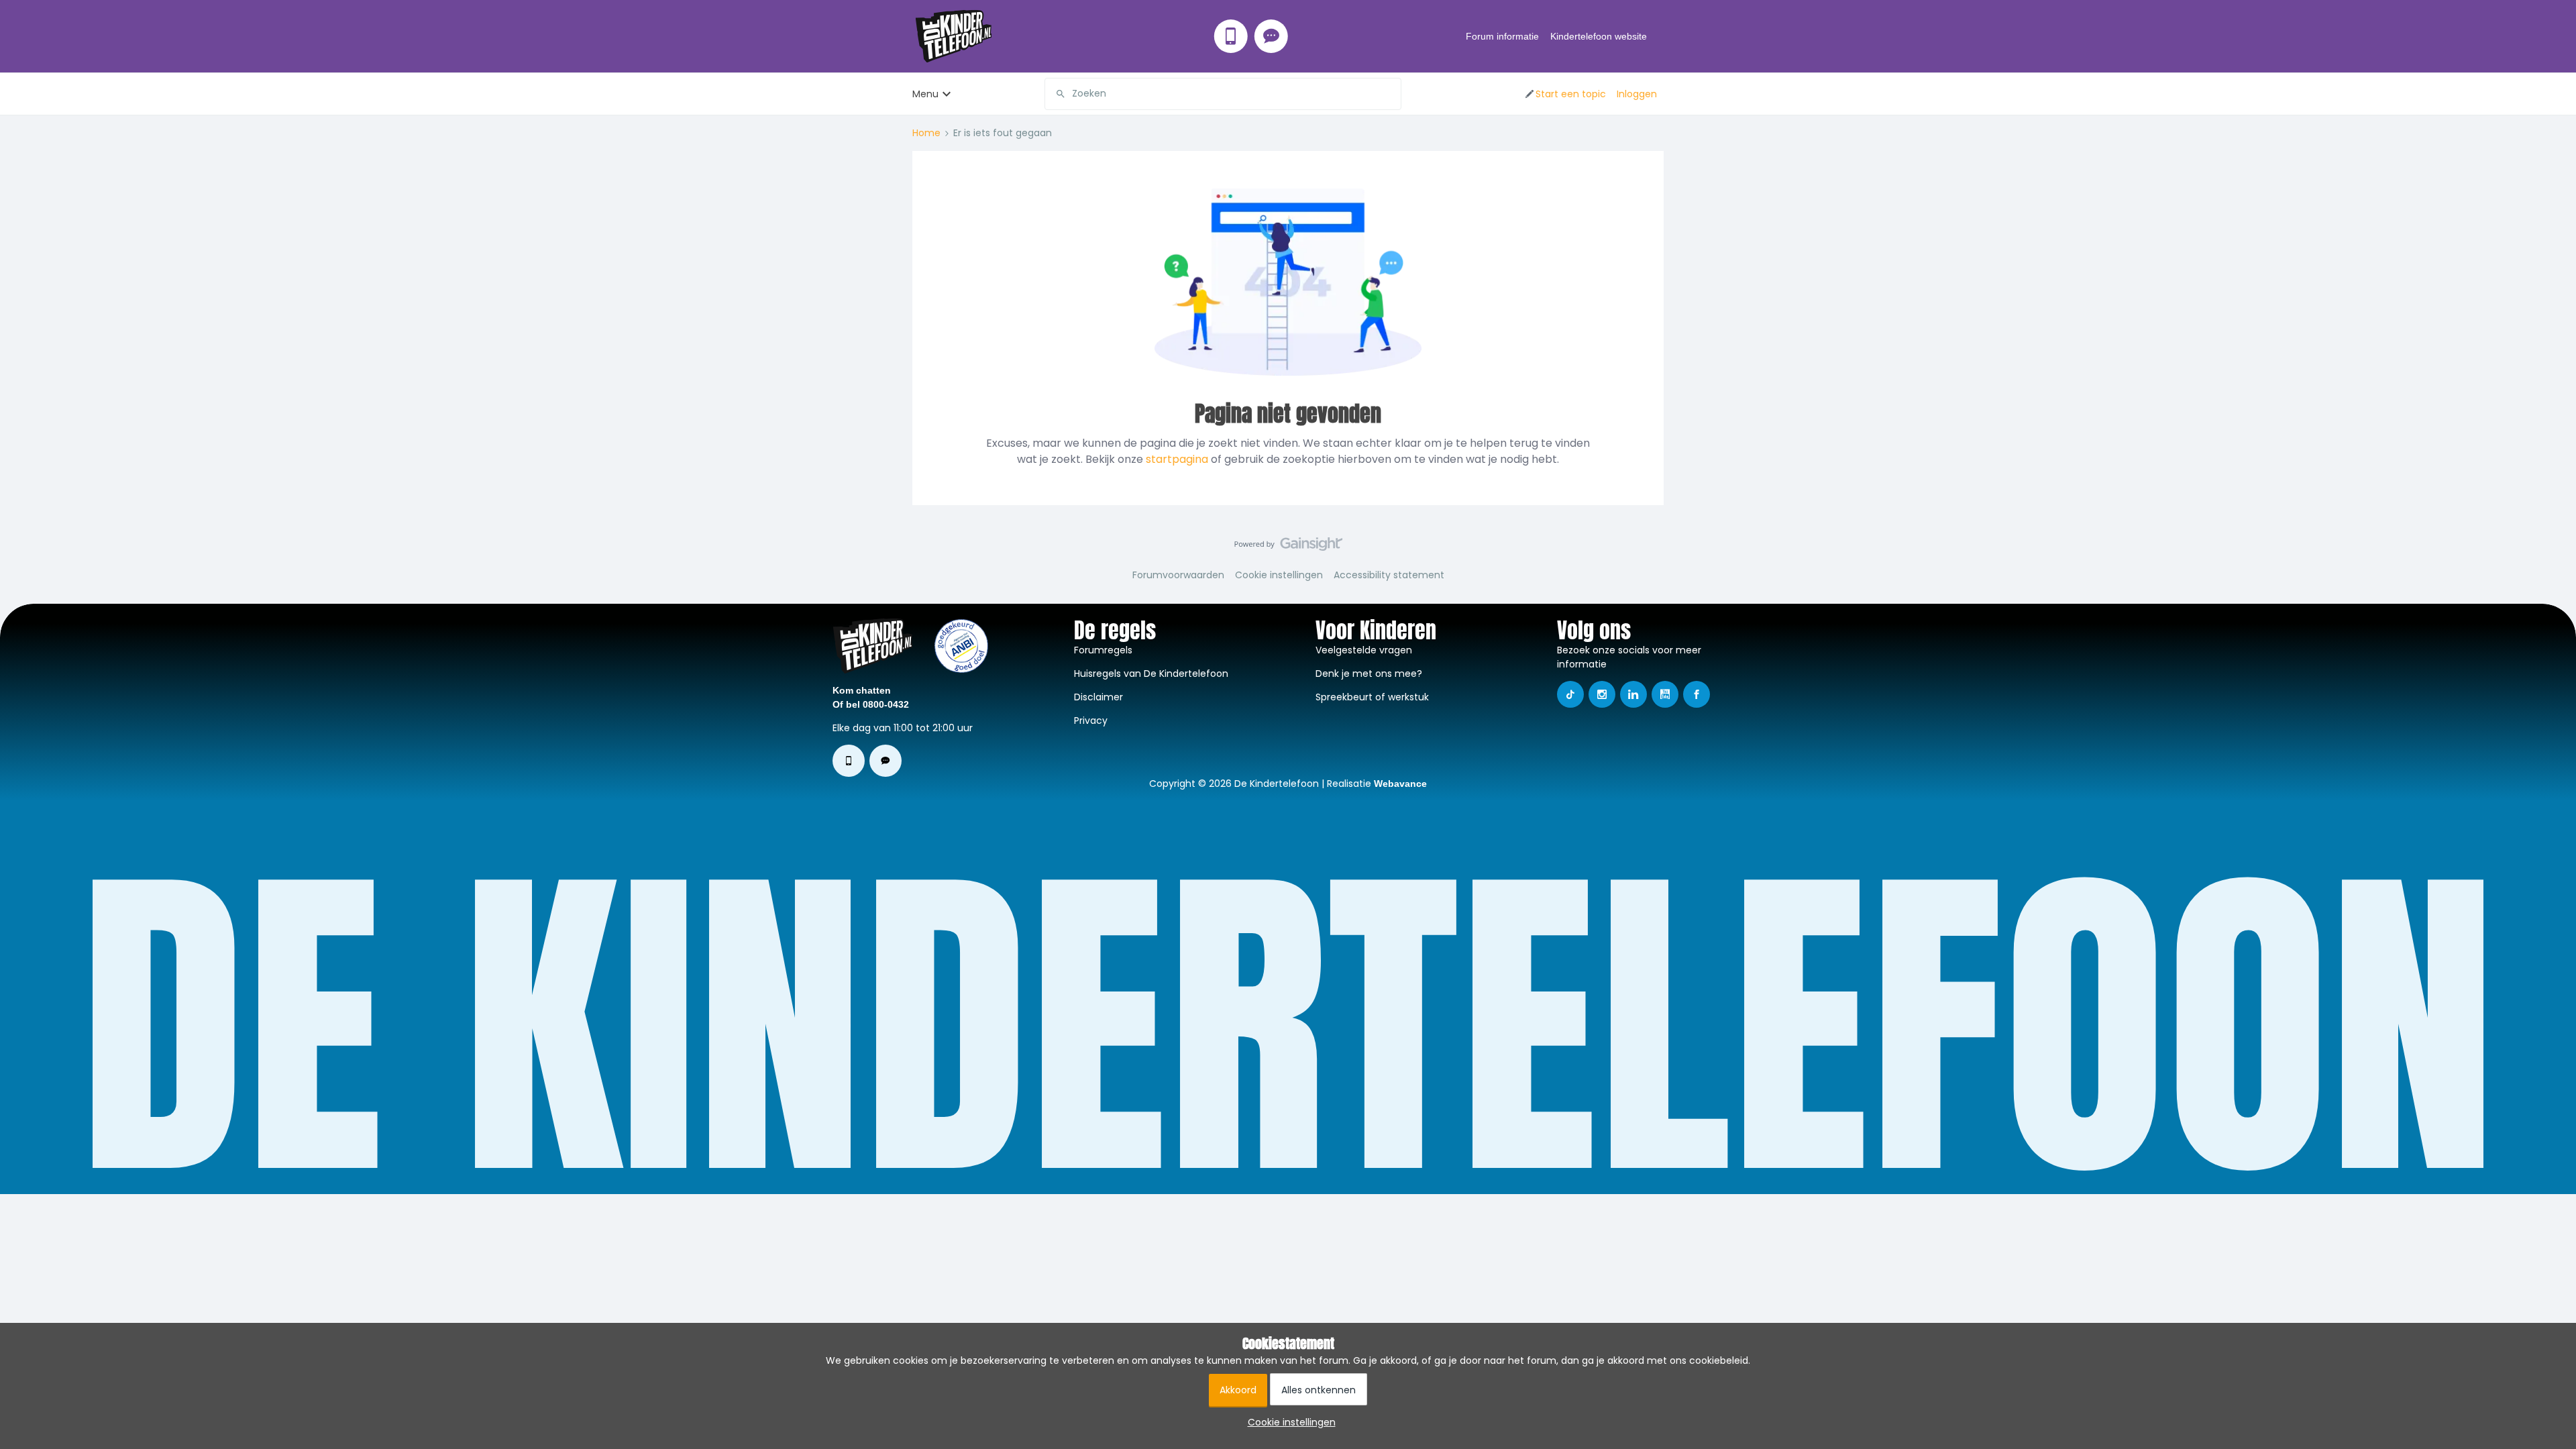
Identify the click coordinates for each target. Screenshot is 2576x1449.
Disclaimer (1098, 697)
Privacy (1091, 720)
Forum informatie (1502, 36)
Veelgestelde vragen (1364, 650)
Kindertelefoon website (1599, 36)
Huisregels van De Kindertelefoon (1151, 674)
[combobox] (1223, 94)
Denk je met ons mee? (1369, 674)
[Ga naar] (1055, 94)
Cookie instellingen (1279, 575)
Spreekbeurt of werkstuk (1372, 697)
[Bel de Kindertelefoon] (1231, 36)
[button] (1565, 94)
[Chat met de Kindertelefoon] (1271, 36)
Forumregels (1103, 650)
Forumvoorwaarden (1178, 575)
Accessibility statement (1389, 575)
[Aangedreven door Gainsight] (1288, 547)
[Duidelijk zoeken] (1391, 94)
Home (926, 133)
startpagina (1177, 459)
